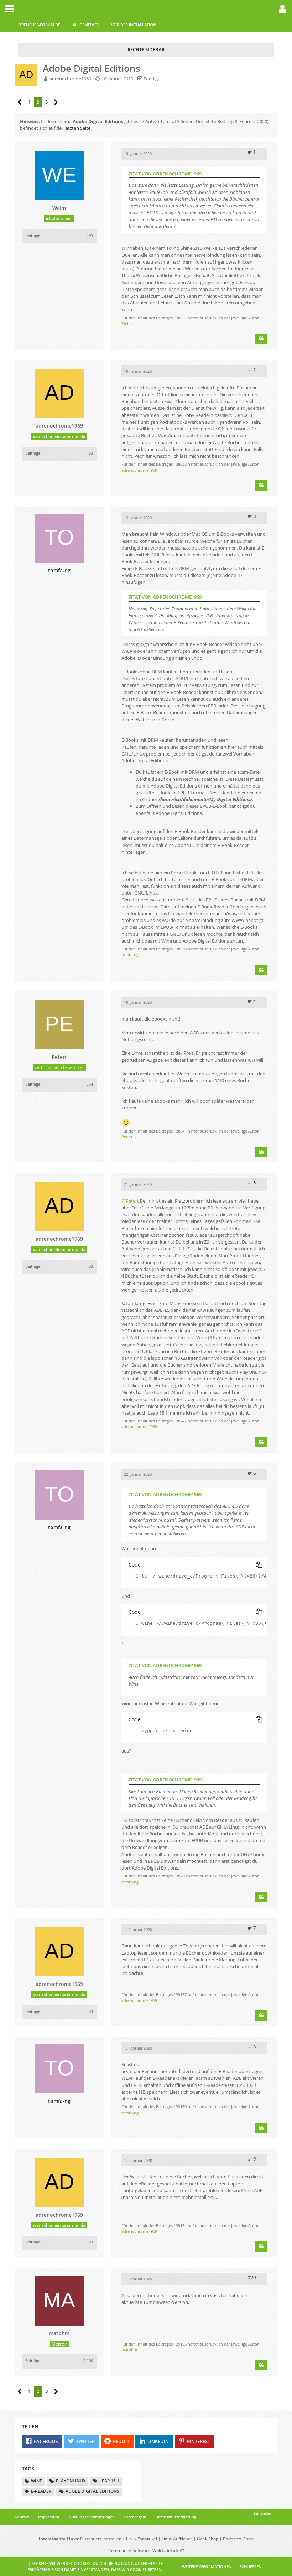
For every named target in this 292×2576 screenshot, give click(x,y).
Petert (127, 1137)
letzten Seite (77, 128)
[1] (130, 1576)
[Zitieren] (261, 339)
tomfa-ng (130, 955)
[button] (10, 9)
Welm (127, 324)
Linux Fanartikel (142, 2539)
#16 (252, 1473)
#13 (252, 516)
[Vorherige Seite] (20, 102)
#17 (252, 1928)
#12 (252, 370)
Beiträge (33, 235)
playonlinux (71, 2481)
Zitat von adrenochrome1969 (165, 174)
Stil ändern (264, 2513)
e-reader (41, 2491)
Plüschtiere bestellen (101, 2539)
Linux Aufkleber (177, 2539)
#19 (252, 2159)
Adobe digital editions (92, 2491)
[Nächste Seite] (56, 102)
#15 (252, 1183)
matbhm (129, 2350)
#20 (252, 2277)
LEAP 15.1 (109, 2481)
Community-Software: (146, 2551)
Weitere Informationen (207, 2567)
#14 (252, 1001)
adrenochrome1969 (70, 79)
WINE (36, 2481)
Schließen (251, 2567)
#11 (252, 152)
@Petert (130, 1201)
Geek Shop (208, 2539)
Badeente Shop (238, 2539)
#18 (252, 2047)
